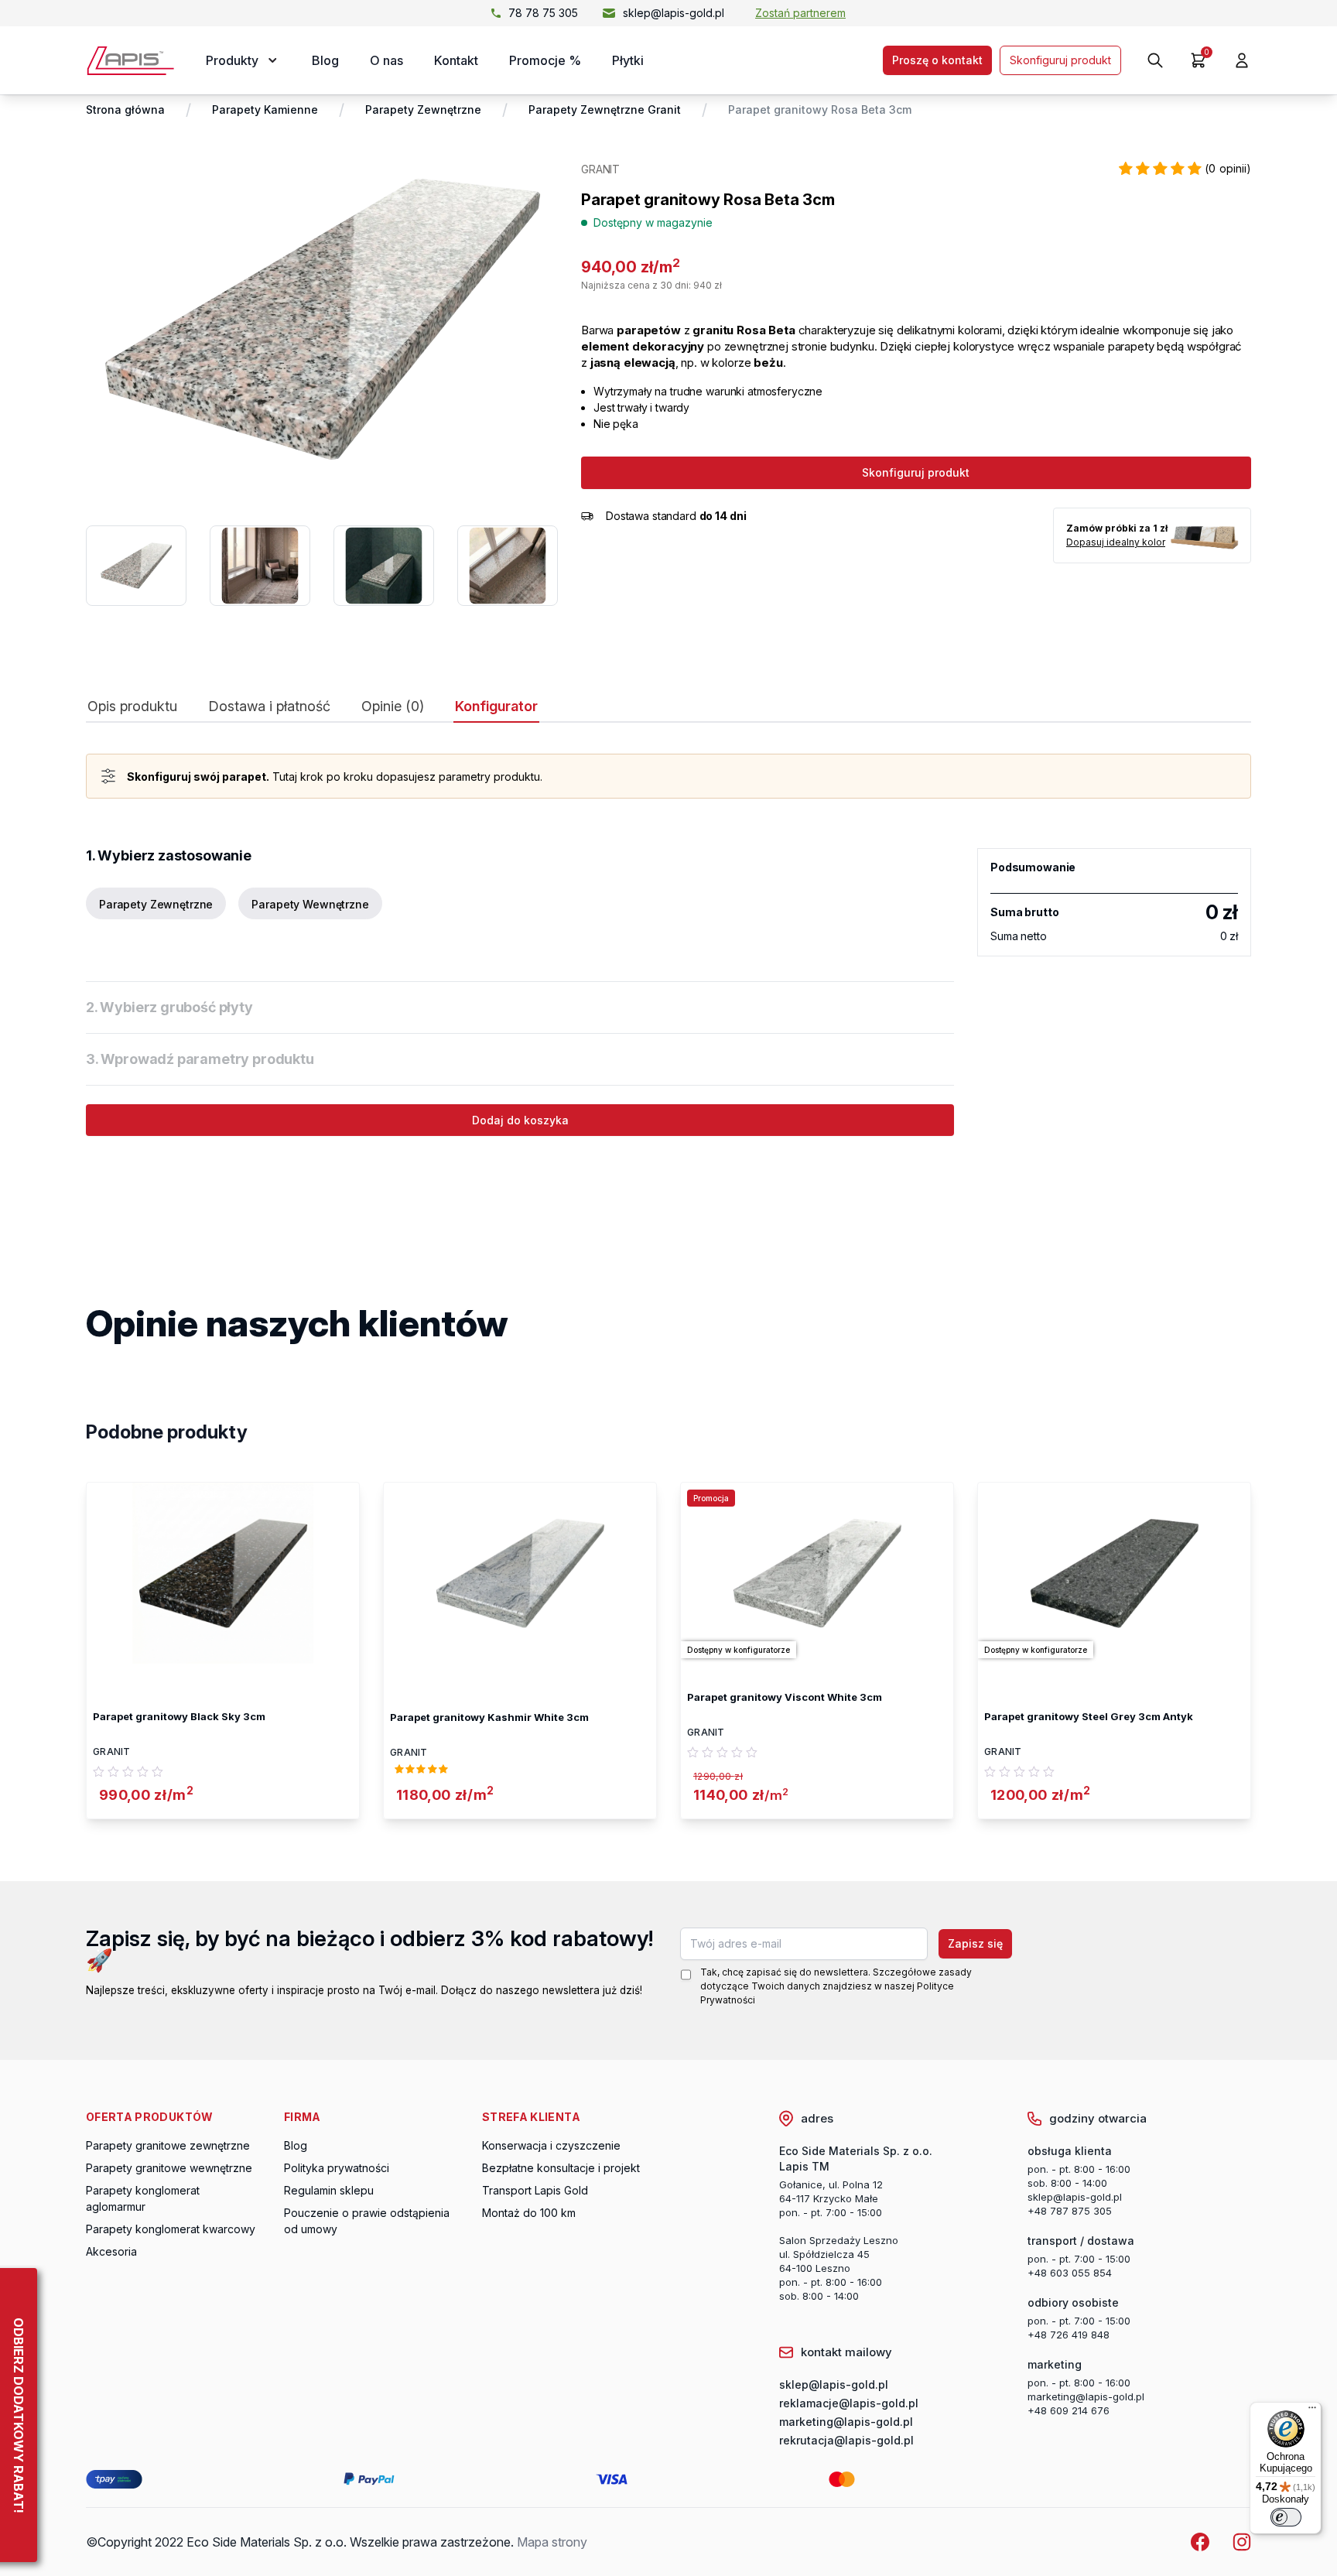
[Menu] (1312, 2411)
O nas (386, 60)
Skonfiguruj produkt (1060, 60)
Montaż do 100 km (529, 2213)
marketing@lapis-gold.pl (1086, 2396)
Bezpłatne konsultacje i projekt (561, 2168)
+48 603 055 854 (1070, 2273)
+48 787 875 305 (1070, 2211)
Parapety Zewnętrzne (423, 109)
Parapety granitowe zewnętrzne (168, 2145)
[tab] (132, 710)
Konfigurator (496, 706)
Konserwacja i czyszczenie (551, 2145)
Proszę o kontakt (937, 60)
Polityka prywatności (337, 2168)
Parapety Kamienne (265, 109)
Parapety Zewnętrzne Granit (605, 109)
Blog (325, 60)
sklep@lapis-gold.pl (674, 13)
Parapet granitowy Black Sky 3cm (179, 1716)
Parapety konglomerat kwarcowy (171, 2229)
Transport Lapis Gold (535, 2190)
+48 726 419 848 (1069, 2335)
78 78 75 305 (543, 13)
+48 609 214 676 (1069, 2410)
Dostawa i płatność (269, 706)
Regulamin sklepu (329, 2190)
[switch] (1286, 2517)
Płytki (628, 60)
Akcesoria (111, 2251)
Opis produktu (132, 706)
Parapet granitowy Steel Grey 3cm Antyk (1089, 1716)
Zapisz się (975, 1943)
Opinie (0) (393, 706)
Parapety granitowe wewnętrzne (169, 2168)
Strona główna (125, 109)
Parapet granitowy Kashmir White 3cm (489, 1717)
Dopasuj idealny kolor (1116, 542)
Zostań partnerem (800, 13)
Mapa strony (552, 2542)
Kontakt (456, 60)
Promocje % (545, 60)
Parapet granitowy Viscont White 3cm (785, 1697)
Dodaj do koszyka (520, 1120)
